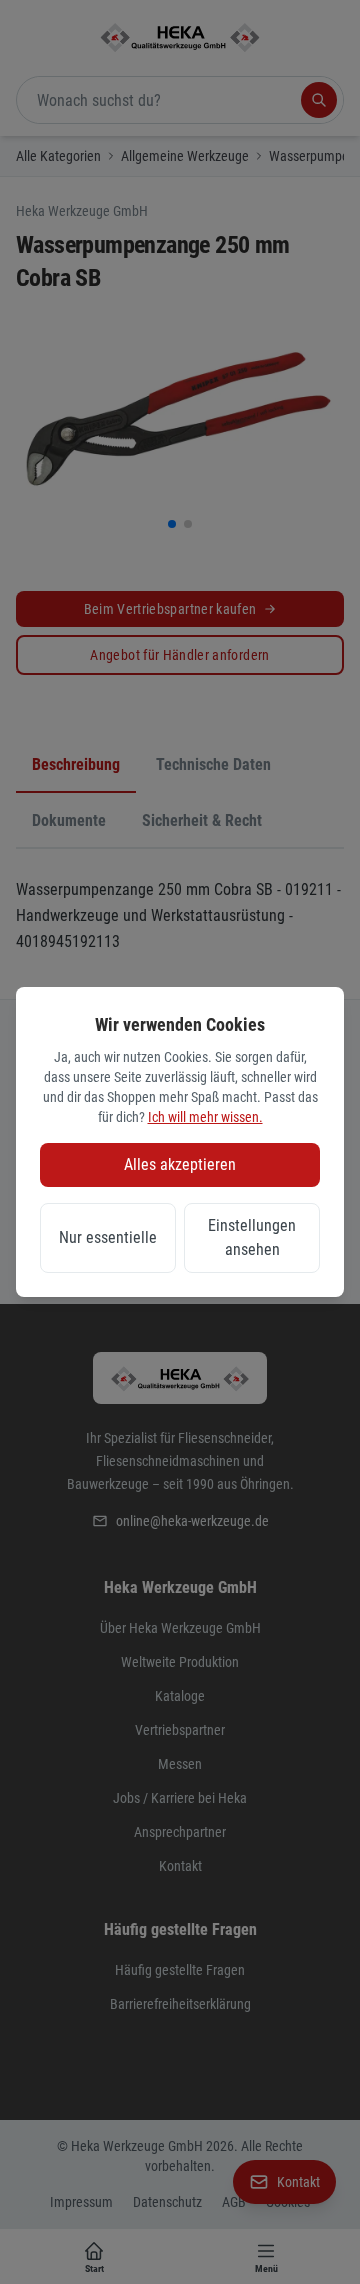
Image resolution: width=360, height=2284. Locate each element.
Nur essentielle (108, 1237)
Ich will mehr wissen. (205, 1117)
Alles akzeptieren (180, 1164)
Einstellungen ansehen (252, 1237)
